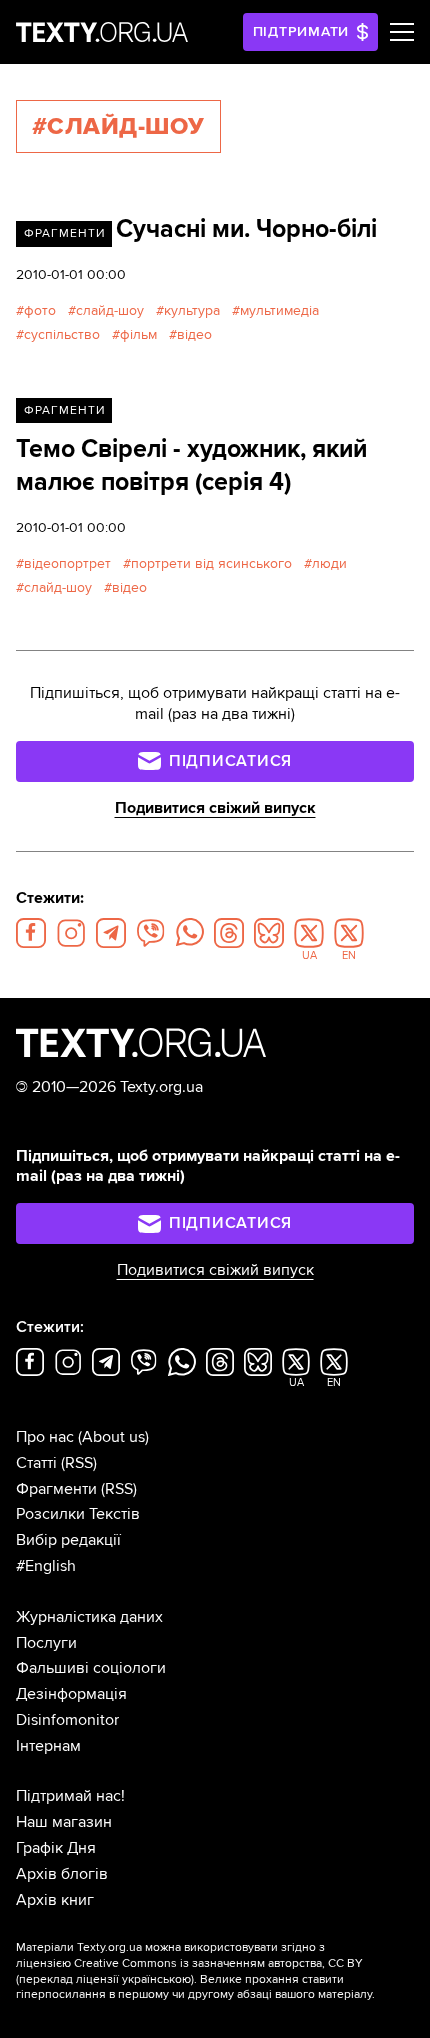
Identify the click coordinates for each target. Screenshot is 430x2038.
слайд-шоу (110, 310)
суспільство (62, 334)
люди (329, 563)
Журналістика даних (89, 1617)
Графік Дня (56, 1848)
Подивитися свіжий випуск (215, 808)
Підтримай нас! (70, 1796)
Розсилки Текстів (78, 1514)
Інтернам (48, 1746)
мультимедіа (279, 310)
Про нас (45, 1437)
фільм (138, 334)
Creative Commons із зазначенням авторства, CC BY (218, 1963)
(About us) (113, 1437)
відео (194, 334)
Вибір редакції (68, 1540)
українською (156, 1979)
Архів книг (55, 1900)
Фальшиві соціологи (91, 1668)
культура (192, 310)
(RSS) (79, 1463)
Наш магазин (64, 1822)
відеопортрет (67, 563)
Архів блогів (62, 1874)
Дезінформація (71, 1694)
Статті (36, 1463)
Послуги (46, 1643)
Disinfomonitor (67, 1720)
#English (46, 1566)
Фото (40, 310)
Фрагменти (64, 233)
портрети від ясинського (211, 563)
